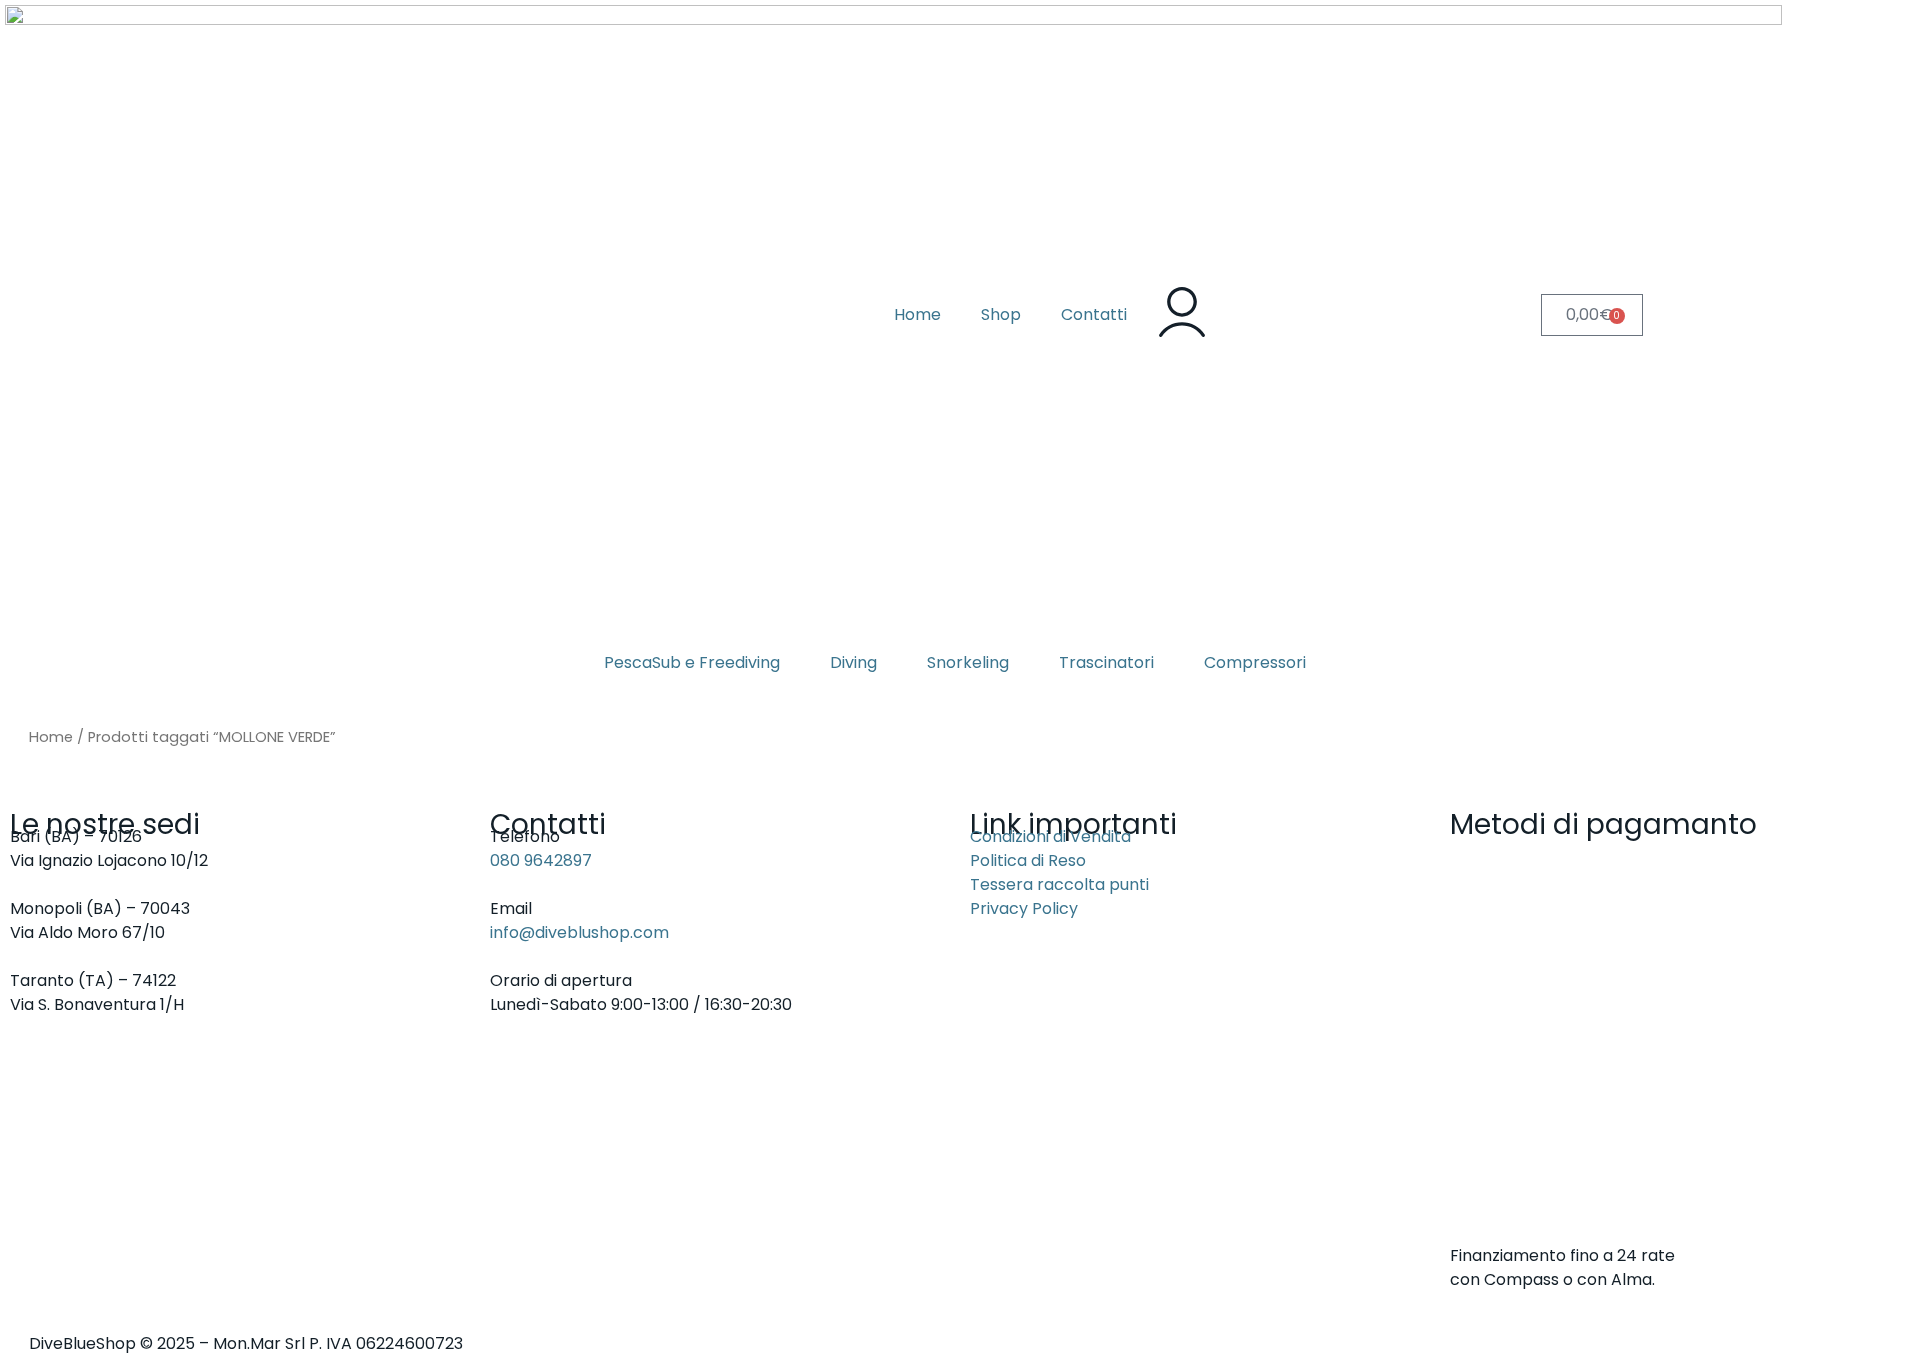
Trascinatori (1106, 662)
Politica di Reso (1028, 860)
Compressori (1255, 662)
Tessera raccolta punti (1059, 884)
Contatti (1094, 314)
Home (917, 314)
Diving (853, 662)
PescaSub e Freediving (692, 662)
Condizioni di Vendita (1050, 836)
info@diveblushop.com (579, 932)
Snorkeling (968, 662)
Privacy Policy (1024, 908)
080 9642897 (541, 860)
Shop (1001, 314)
